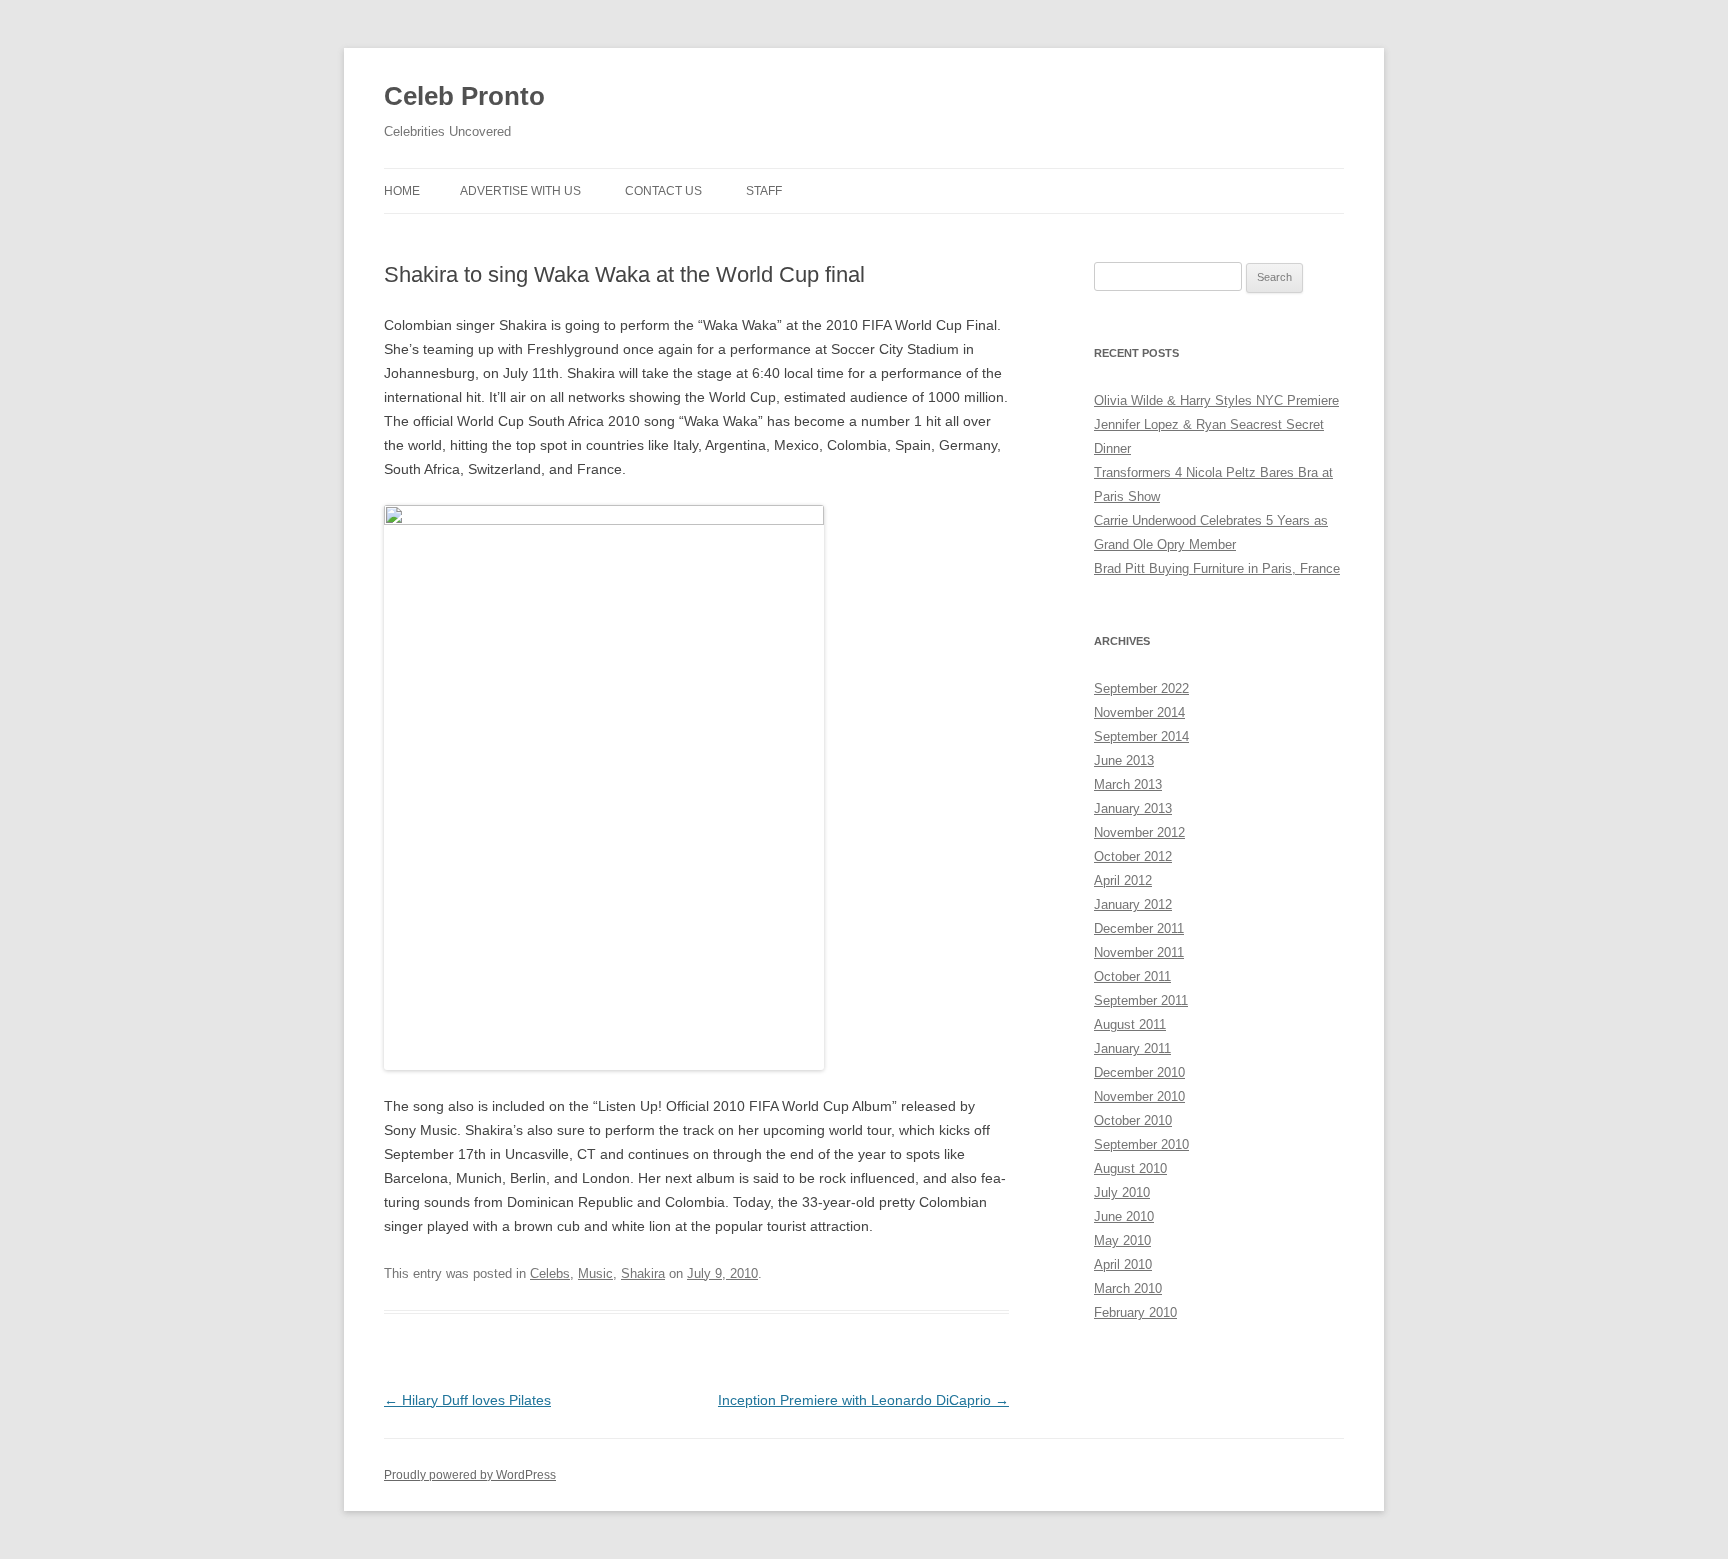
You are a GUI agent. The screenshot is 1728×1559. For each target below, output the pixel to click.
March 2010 (1128, 1288)
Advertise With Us (520, 191)
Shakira (643, 1273)
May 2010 (1122, 1240)
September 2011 (1141, 1000)
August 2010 (1130, 1168)
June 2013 (1124, 760)
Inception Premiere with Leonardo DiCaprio (863, 1400)
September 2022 (1141, 688)
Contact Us (663, 191)
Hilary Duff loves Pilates (467, 1400)
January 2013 (1133, 808)
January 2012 (1133, 904)
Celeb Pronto (464, 96)
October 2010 (1133, 1120)
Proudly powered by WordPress (470, 1475)
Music (595, 1273)
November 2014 (1139, 712)
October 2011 (1132, 976)
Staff (764, 191)
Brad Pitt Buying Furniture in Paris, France (1217, 568)
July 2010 (1122, 1192)
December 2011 (1139, 928)
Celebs (550, 1273)
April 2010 (1123, 1264)
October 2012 (1133, 856)
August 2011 (1130, 1024)
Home (402, 191)
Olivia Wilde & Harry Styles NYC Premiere (1216, 400)
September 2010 (1141, 1144)
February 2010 (1135, 1312)
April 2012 (1123, 880)
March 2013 (1128, 784)
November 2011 (1139, 952)
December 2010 (1139, 1072)
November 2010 (1139, 1096)
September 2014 (1141, 736)
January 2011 (1132, 1048)
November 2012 (1139, 832)
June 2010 (1124, 1216)
